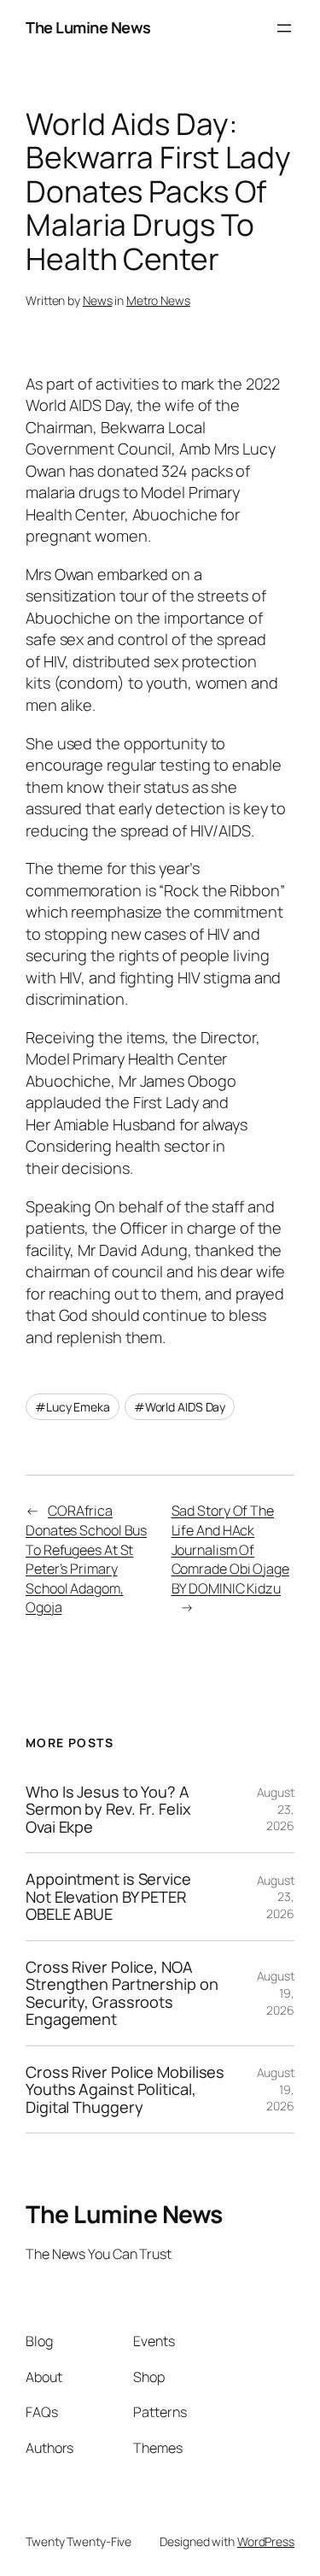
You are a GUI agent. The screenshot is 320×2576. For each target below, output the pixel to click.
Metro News (158, 300)
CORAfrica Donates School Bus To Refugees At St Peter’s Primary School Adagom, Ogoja (86, 1559)
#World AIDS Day (180, 1407)
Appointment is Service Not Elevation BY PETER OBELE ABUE (108, 1896)
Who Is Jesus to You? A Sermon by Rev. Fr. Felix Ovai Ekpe (108, 1809)
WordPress (266, 2541)
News (98, 300)
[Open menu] (284, 28)
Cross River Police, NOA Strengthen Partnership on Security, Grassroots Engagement (122, 1993)
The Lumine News (88, 27)
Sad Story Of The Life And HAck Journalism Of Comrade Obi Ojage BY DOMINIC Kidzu (230, 1549)
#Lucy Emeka (73, 1407)
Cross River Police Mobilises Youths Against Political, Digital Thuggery (125, 2089)
